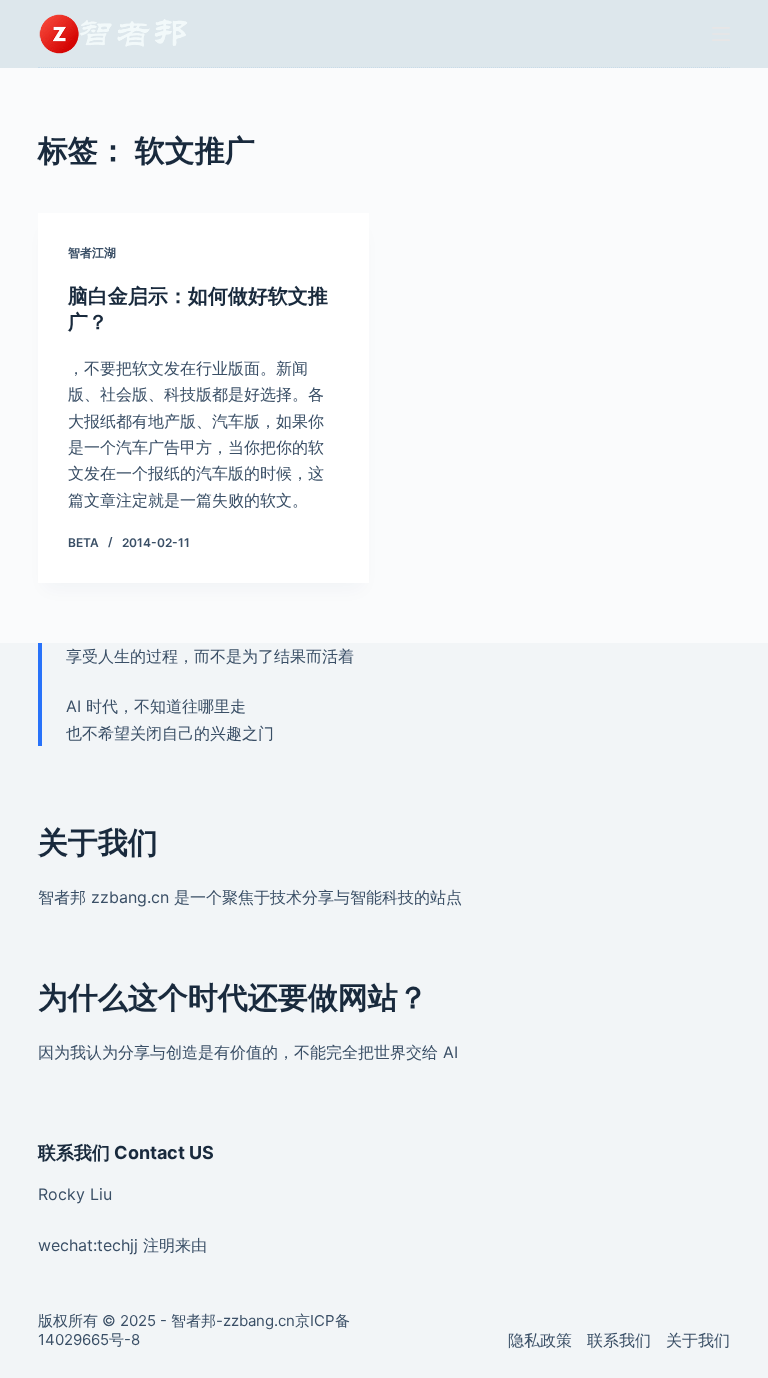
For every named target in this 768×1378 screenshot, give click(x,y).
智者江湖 (92, 252)
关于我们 (698, 1340)
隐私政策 (540, 1340)
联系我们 (619, 1340)
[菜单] (721, 34)
